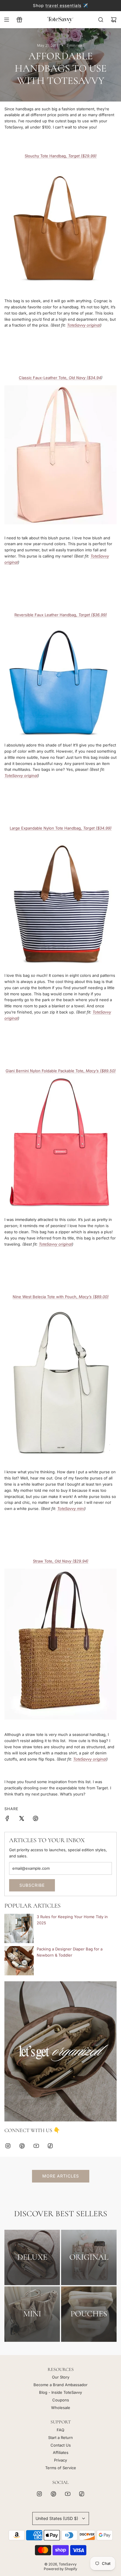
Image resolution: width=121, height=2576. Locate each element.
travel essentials (63, 5)
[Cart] (114, 20)
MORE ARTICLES (61, 2176)
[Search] (101, 20)
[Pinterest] (22, 2146)
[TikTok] (50, 2146)
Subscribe (32, 1885)
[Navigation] (6, 20)
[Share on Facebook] (7, 1819)
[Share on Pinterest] (36, 1819)
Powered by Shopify (60, 2569)
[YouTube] (36, 2146)
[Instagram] (8, 2146)
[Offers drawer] (19, 20)
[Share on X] (21, 1819)
